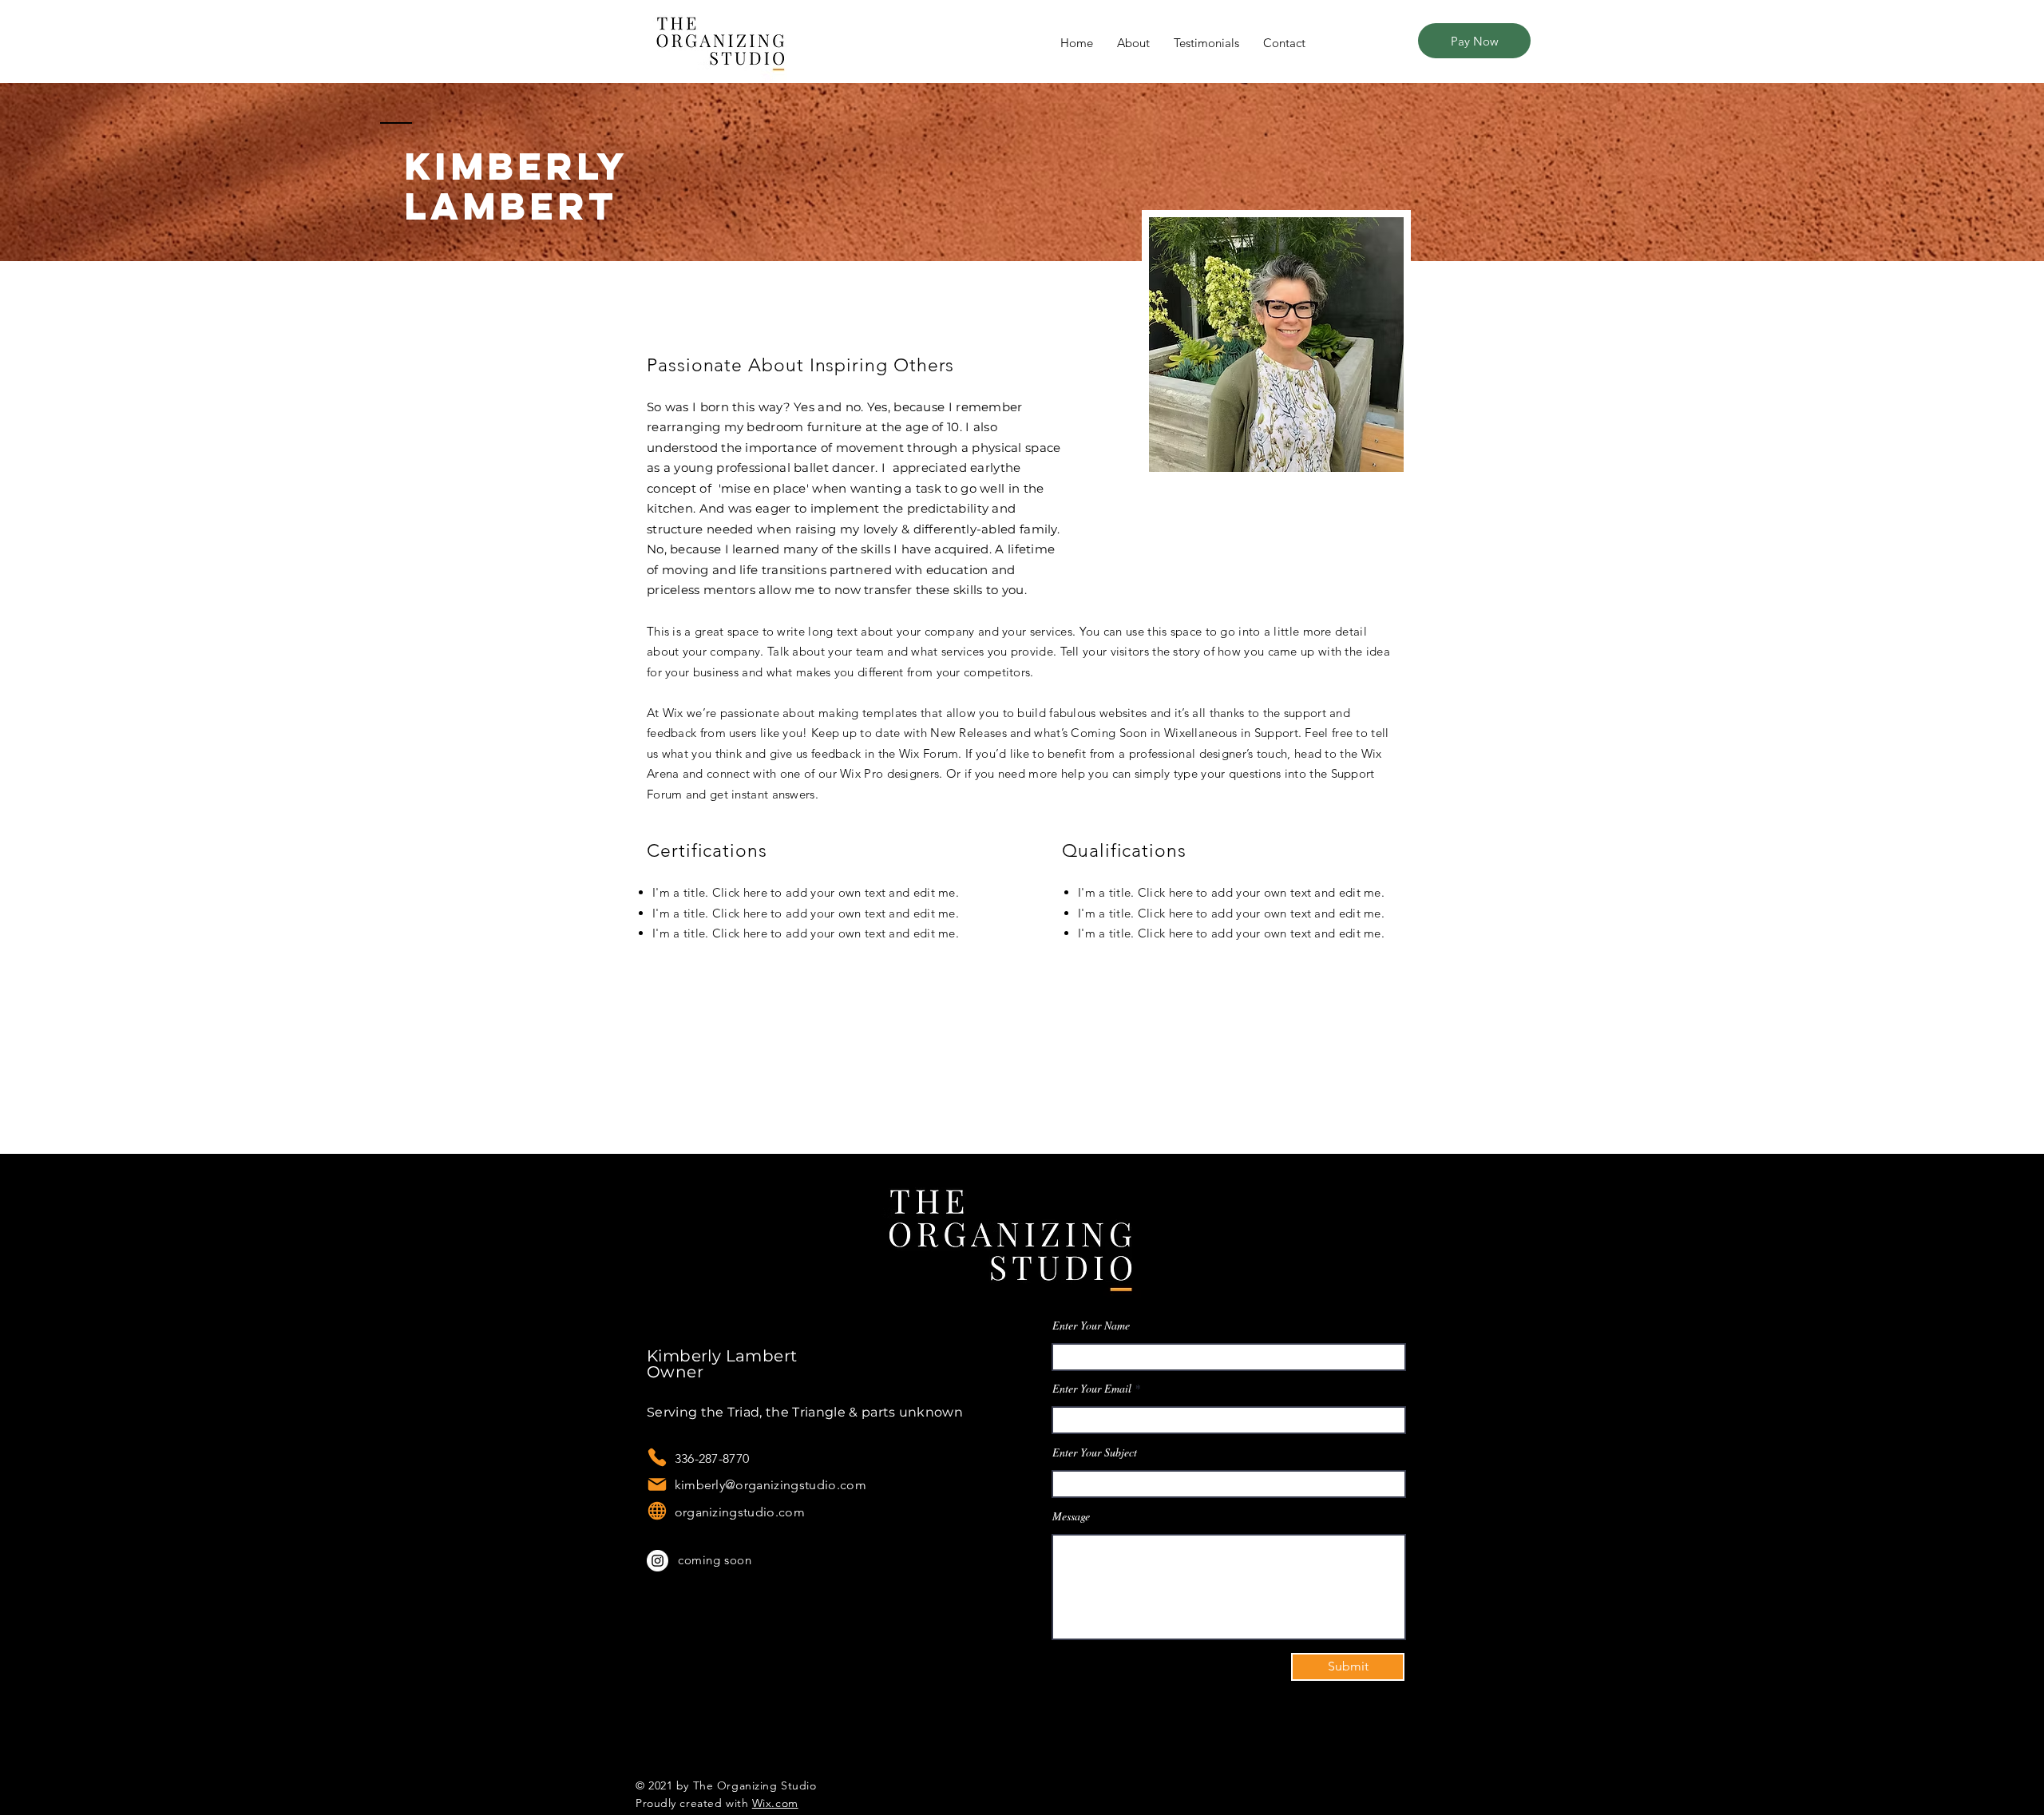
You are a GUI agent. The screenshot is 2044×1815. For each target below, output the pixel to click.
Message (1071, 1516)
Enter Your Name (1091, 1326)
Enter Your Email (1092, 1389)
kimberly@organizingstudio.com (757, 1485)
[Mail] (657, 1484)
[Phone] (657, 1457)
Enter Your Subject (1095, 1452)
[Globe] (657, 1511)
